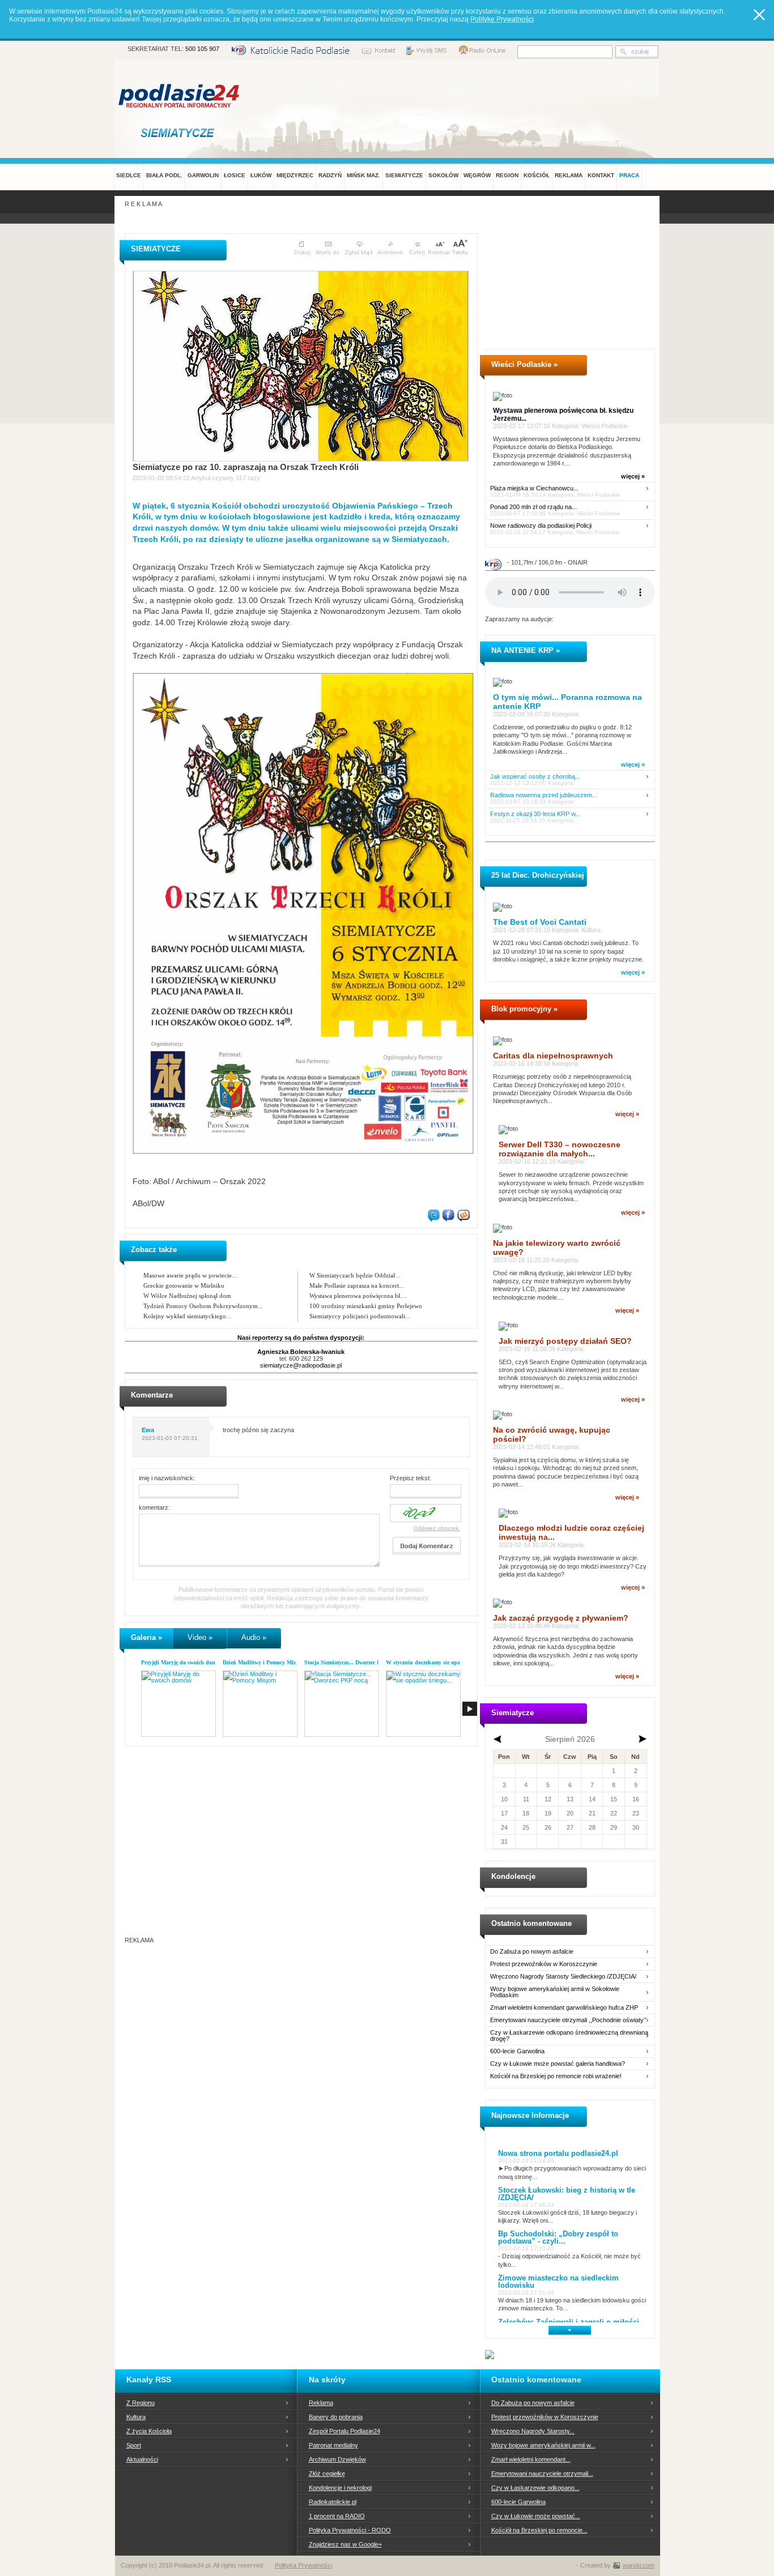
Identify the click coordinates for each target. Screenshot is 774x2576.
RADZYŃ (330, 175)
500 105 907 (202, 49)
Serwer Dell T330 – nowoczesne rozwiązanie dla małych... (560, 1149)
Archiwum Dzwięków (337, 2459)
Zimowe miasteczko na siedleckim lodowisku (558, 2282)
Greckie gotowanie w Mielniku (184, 1285)
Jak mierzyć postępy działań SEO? (565, 1341)
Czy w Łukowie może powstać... (536, 2516)
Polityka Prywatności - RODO (350, 2530)
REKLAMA (569, 175)
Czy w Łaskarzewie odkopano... (535, 2488)
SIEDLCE (129, 175)
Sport (134, 2445)
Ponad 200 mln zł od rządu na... (533, 507)
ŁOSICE (235, 175)
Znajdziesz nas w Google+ (345, 2544)
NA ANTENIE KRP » (526, 650)
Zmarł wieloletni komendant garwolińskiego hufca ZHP (564, 2008)
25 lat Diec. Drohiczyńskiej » (541, 875)
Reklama (321, 2403)
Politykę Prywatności (502, 19)
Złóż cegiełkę (327, 2474)
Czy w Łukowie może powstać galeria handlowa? (558, 2064)
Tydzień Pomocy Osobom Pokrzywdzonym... (203, 1306)
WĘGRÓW (477, 175)
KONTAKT (601, 175)
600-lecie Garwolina (517, 2051)
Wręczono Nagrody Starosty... (533, 2431)
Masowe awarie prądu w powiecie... (190, 1275)
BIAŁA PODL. (164, 175)
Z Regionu (141, 2403)
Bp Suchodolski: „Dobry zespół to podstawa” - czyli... (558, 2237)
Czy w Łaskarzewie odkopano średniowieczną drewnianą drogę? (569, 2036)
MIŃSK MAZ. (363, 175)
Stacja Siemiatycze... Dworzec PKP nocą (352, 1662)
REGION (507, 175)
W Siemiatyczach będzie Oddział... (355, 1275)
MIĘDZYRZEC (295, 175)
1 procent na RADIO (337, 2516)
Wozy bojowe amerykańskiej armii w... (543, 2445)
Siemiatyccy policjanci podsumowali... (360, 1316)
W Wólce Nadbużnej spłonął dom (187, 1296)
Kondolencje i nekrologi (340, 2488)
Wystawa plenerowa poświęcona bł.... (358, 1296)
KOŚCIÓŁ (537, 175)
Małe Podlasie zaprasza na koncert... (357, 1285)
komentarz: (154, 1507)
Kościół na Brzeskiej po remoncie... (539, 2530)
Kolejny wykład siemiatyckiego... (187, 1316)
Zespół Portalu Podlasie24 (345, 2431)
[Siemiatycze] (180, 133)
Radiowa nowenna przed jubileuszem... (544, 795)
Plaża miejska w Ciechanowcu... (534, 488)
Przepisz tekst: (411, 1478)
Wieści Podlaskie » (524, 364)
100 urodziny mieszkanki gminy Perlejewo (366, 1306)
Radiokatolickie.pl (333, 2502)
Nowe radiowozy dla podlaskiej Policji (541, 526)
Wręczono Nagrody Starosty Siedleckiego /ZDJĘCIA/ (563, 1977)
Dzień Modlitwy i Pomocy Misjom (264, 1662)
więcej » (633, 476)
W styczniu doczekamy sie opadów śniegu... (439, 1662)
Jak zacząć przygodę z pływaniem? (561, 1618)
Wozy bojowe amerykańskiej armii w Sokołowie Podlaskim (555, 1992)
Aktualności (142, 2459)
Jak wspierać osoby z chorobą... (535, 777)
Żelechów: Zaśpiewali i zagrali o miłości (569, 2322)
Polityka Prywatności (303, 2565)
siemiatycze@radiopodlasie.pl (301, 1365)
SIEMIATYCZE (404, 175)
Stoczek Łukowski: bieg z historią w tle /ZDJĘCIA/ (567, 2194)
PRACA (629, 175)
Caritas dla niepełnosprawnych (553, 1056)
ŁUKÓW (261, 175)
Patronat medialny (333, 2445)
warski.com (639, 2565)
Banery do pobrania (336, 2417)
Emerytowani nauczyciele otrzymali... (542, 2474)
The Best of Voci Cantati (540, 922)
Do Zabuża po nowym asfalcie (532, 1952)
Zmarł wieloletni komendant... (531, 2459)
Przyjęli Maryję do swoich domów (182, 1662)
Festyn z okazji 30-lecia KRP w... (535, 814)
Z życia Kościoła (149, 2431)
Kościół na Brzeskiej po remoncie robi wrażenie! (556, 2076)
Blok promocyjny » (524, 1009)
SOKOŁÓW (443, 175)
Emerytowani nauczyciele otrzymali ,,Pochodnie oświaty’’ (568, 2020)
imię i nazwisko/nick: (167, 1478)
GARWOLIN (203, 175)
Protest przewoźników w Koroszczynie (544, 1964)
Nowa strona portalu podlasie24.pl (558, 2153)
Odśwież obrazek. (437, 1528)
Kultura (136, 2417)
